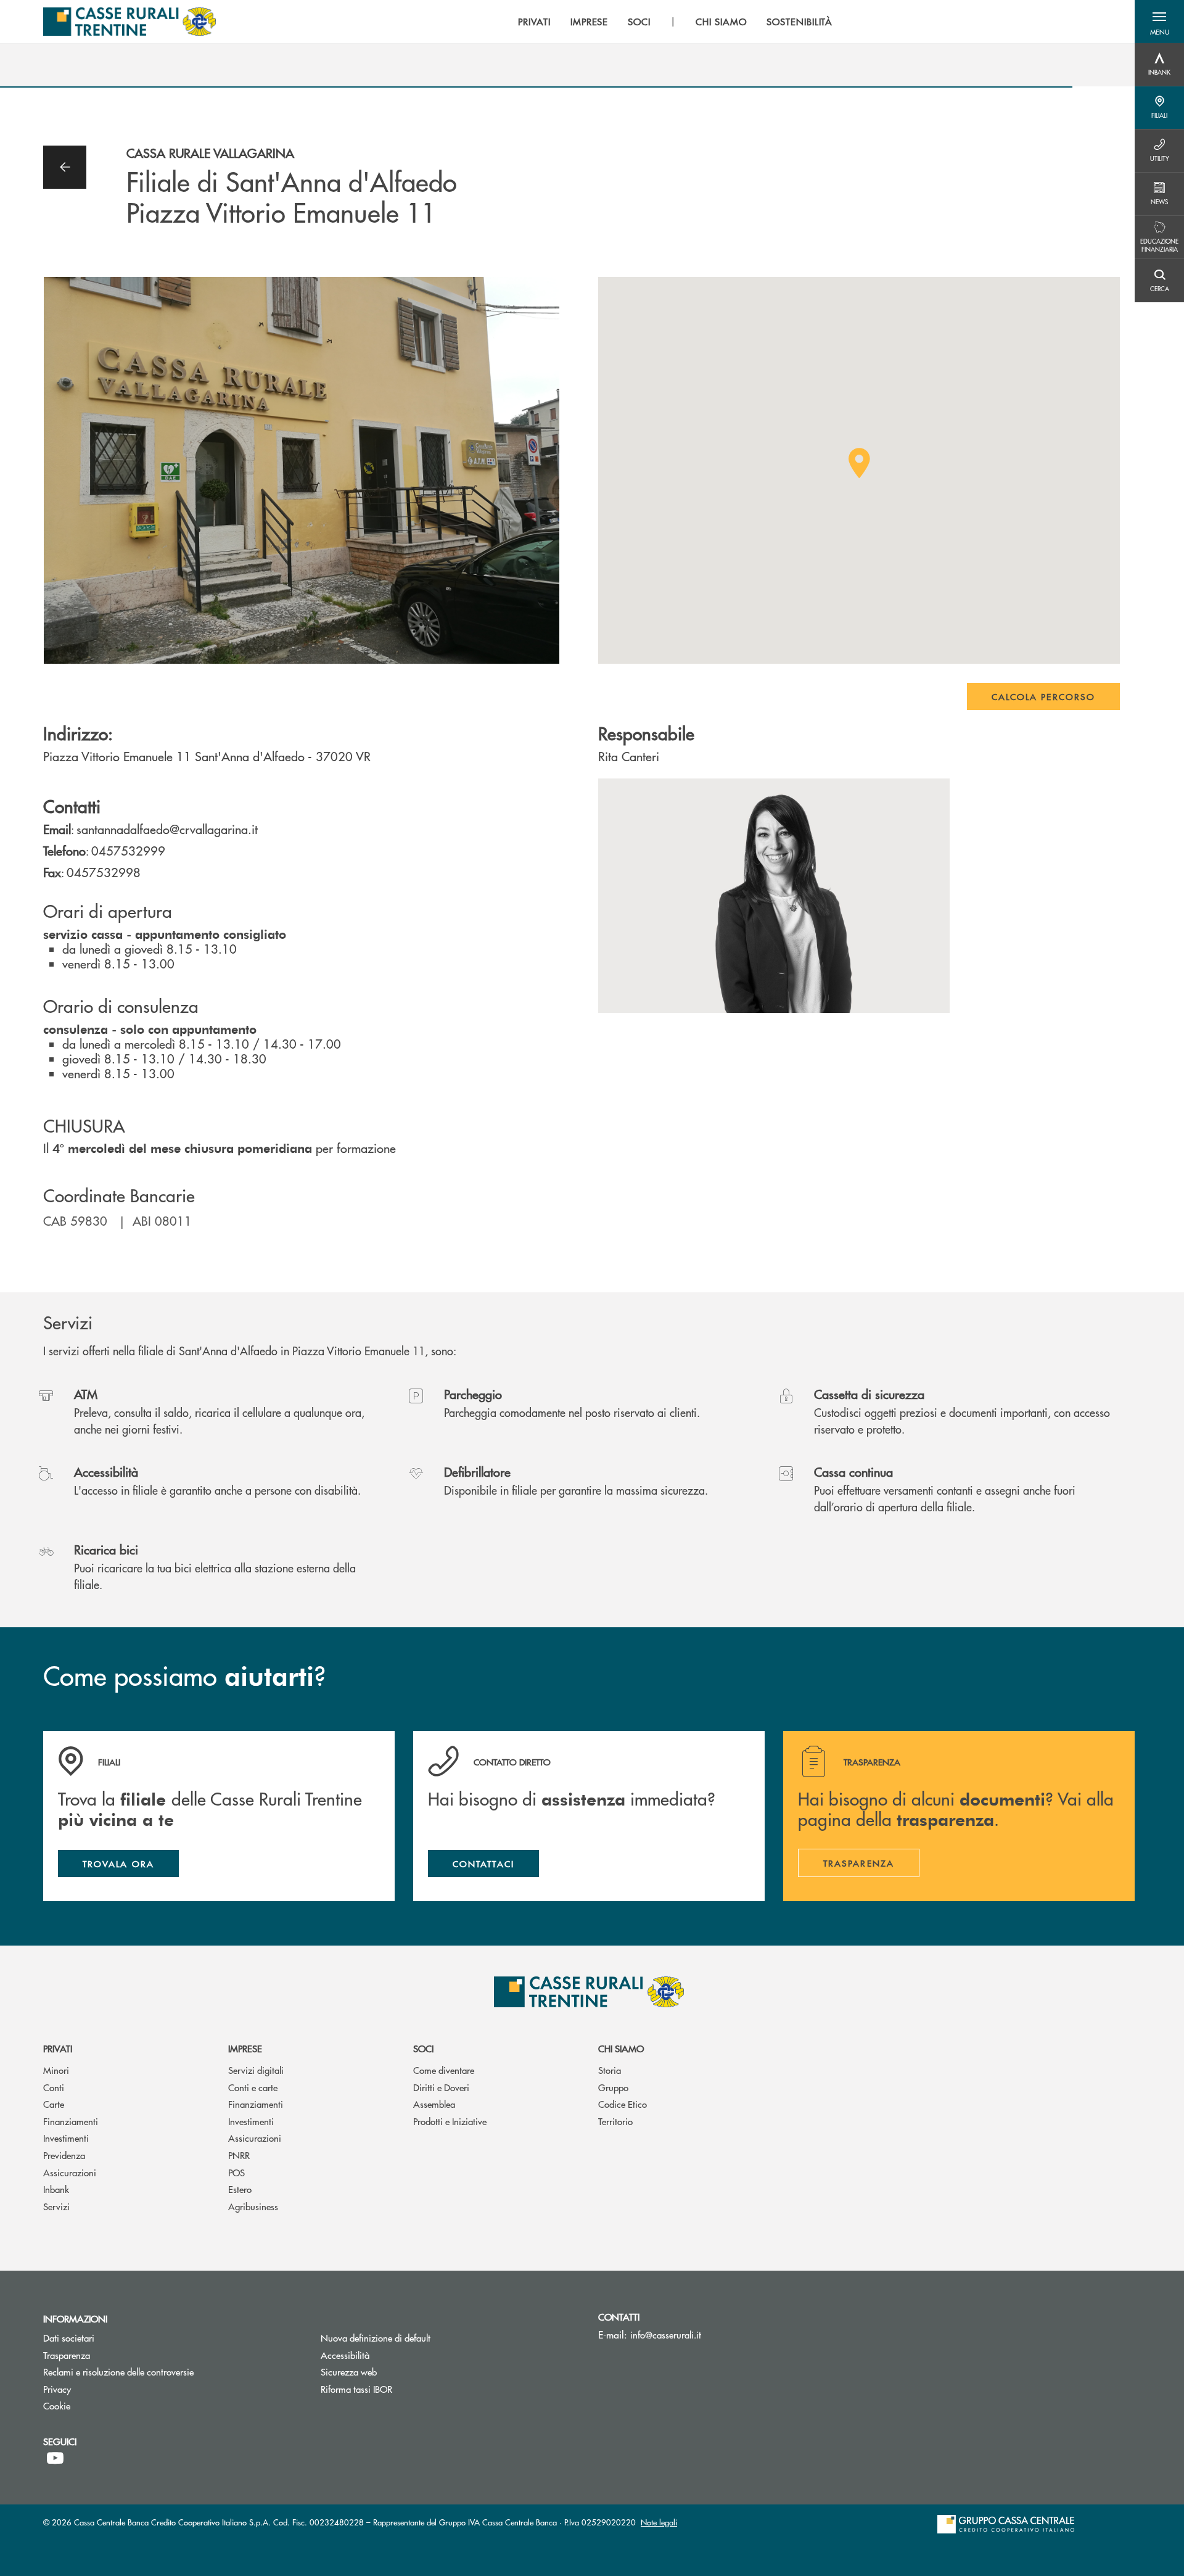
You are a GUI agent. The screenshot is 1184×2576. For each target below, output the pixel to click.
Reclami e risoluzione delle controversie (165, 2372)
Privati (58, 2048)
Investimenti (66, 2138)
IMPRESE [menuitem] (590, 22)
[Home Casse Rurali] (129, 22)
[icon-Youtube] (55, 2458)
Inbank (56, 2189)
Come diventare (444, 2070)
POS (236, 2172)
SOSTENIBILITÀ (800, 22)
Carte (54, 2104)
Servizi (56, 2206)
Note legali (659, 2522)
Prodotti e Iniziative (450, 2121)
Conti (54, 2087)
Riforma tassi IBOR (403, 2389)
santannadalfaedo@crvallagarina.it (167, 829)
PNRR (239, 2155)
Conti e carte (253, 2087)
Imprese (245, 2048)
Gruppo (613, 2087)
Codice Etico (623, 2104)
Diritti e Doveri (441, 2087)
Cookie (57, 2405)
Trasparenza (67, 2355)
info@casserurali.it (666, 2334)
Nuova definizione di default (376, 2338)
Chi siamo (621, 2048)
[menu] (675, 22)
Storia (610, 2070)
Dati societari (69, 2338)
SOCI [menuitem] (639, 22)
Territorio (615, 2121)
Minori (56, 2070)
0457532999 (128, 850)
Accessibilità (345, 2355)
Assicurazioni (70, 2172)
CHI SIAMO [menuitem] (721, 22)
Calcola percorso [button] (1043, 696)
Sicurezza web (349, 2372)
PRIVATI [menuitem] (534, 22)
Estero (240, 2189)
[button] (1159, 22)
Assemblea (434, 2104)
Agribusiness (253, 2206)
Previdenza (64, 2155)
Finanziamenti (71, 2121)
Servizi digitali (256, 2070)
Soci (423, 2048)
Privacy (57, 2389)
